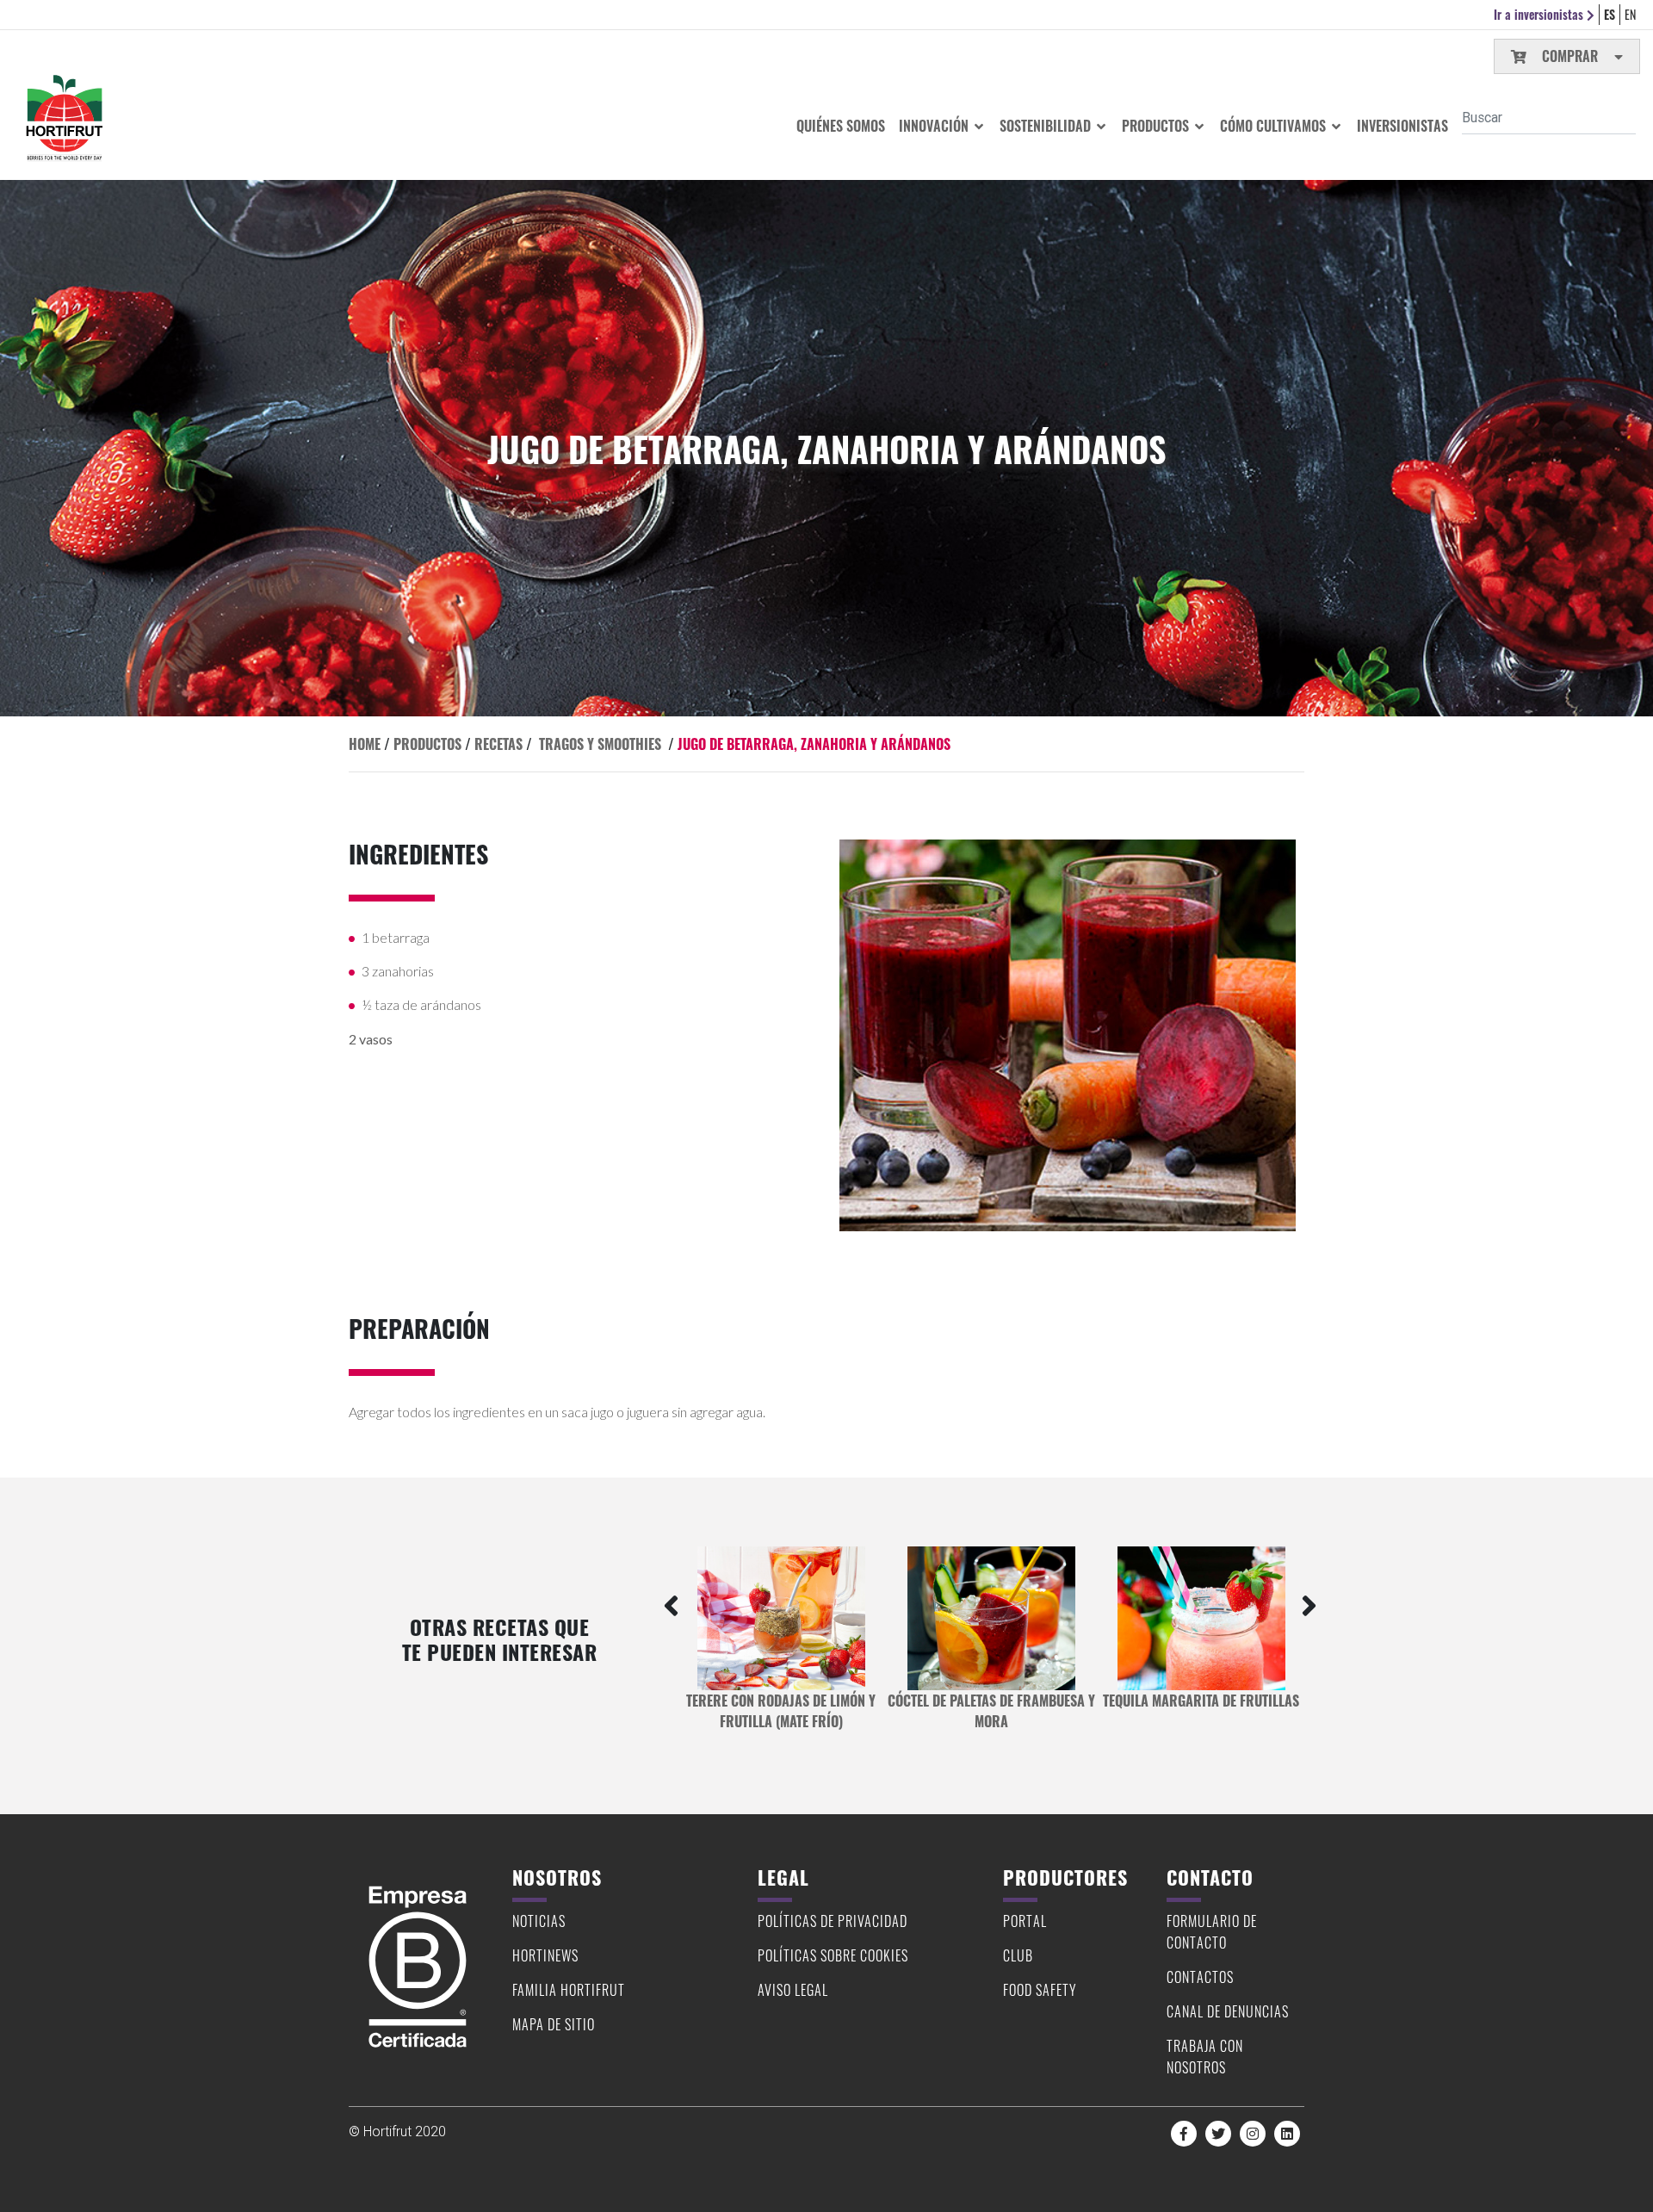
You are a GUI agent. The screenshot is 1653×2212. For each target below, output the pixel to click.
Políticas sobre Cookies (833, 1955)
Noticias (539, 1921)
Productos (1157, 126)
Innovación (935, 126)
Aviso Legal (793, 1990)
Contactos (1200, 1977)
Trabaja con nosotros (1205, 2057)
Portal (1025, 1921)
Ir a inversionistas (1540, 14)
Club (1018, 1955)
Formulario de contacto (1212, 1932)
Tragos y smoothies (600, 744)
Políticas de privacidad (833, 1921)
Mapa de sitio (554, 2024)
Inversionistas (1402, 126)
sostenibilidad (1047, 126)
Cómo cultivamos (1275, 126)
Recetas (498, 744)
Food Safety (1040, 1990)
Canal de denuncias (1228, 2011)
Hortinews (545, 1955)
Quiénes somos (841, 126)
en (1630, 14)
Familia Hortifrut (569, 1990)
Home (365, 744)
